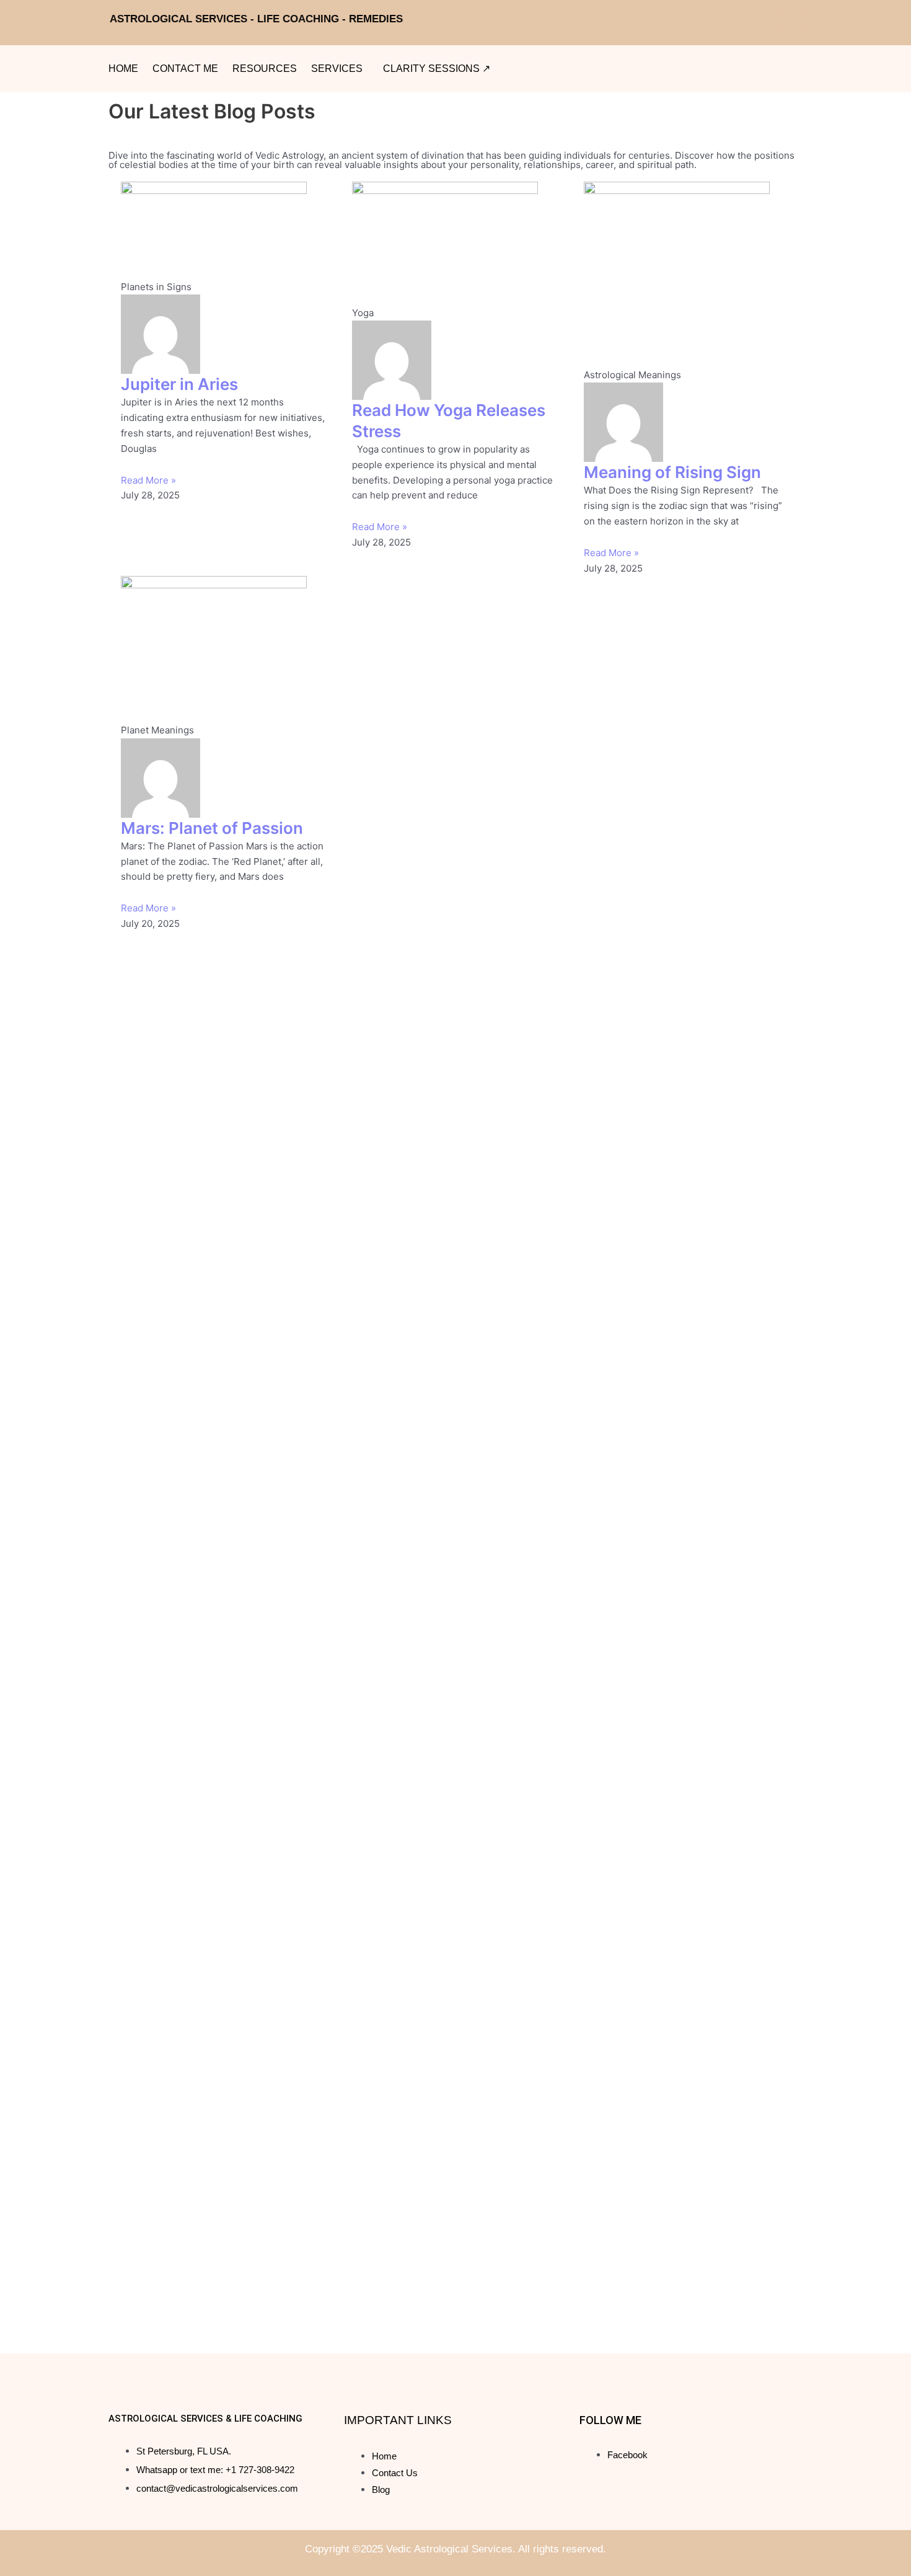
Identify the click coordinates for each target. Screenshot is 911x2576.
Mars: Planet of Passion (212, 828)
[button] (340, 69)
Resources (265, 69)
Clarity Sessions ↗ (437, 69)
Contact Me (185, 69)
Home (123, 69)
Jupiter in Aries (179, 384)
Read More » (148, 480)
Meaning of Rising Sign (672, 472)
